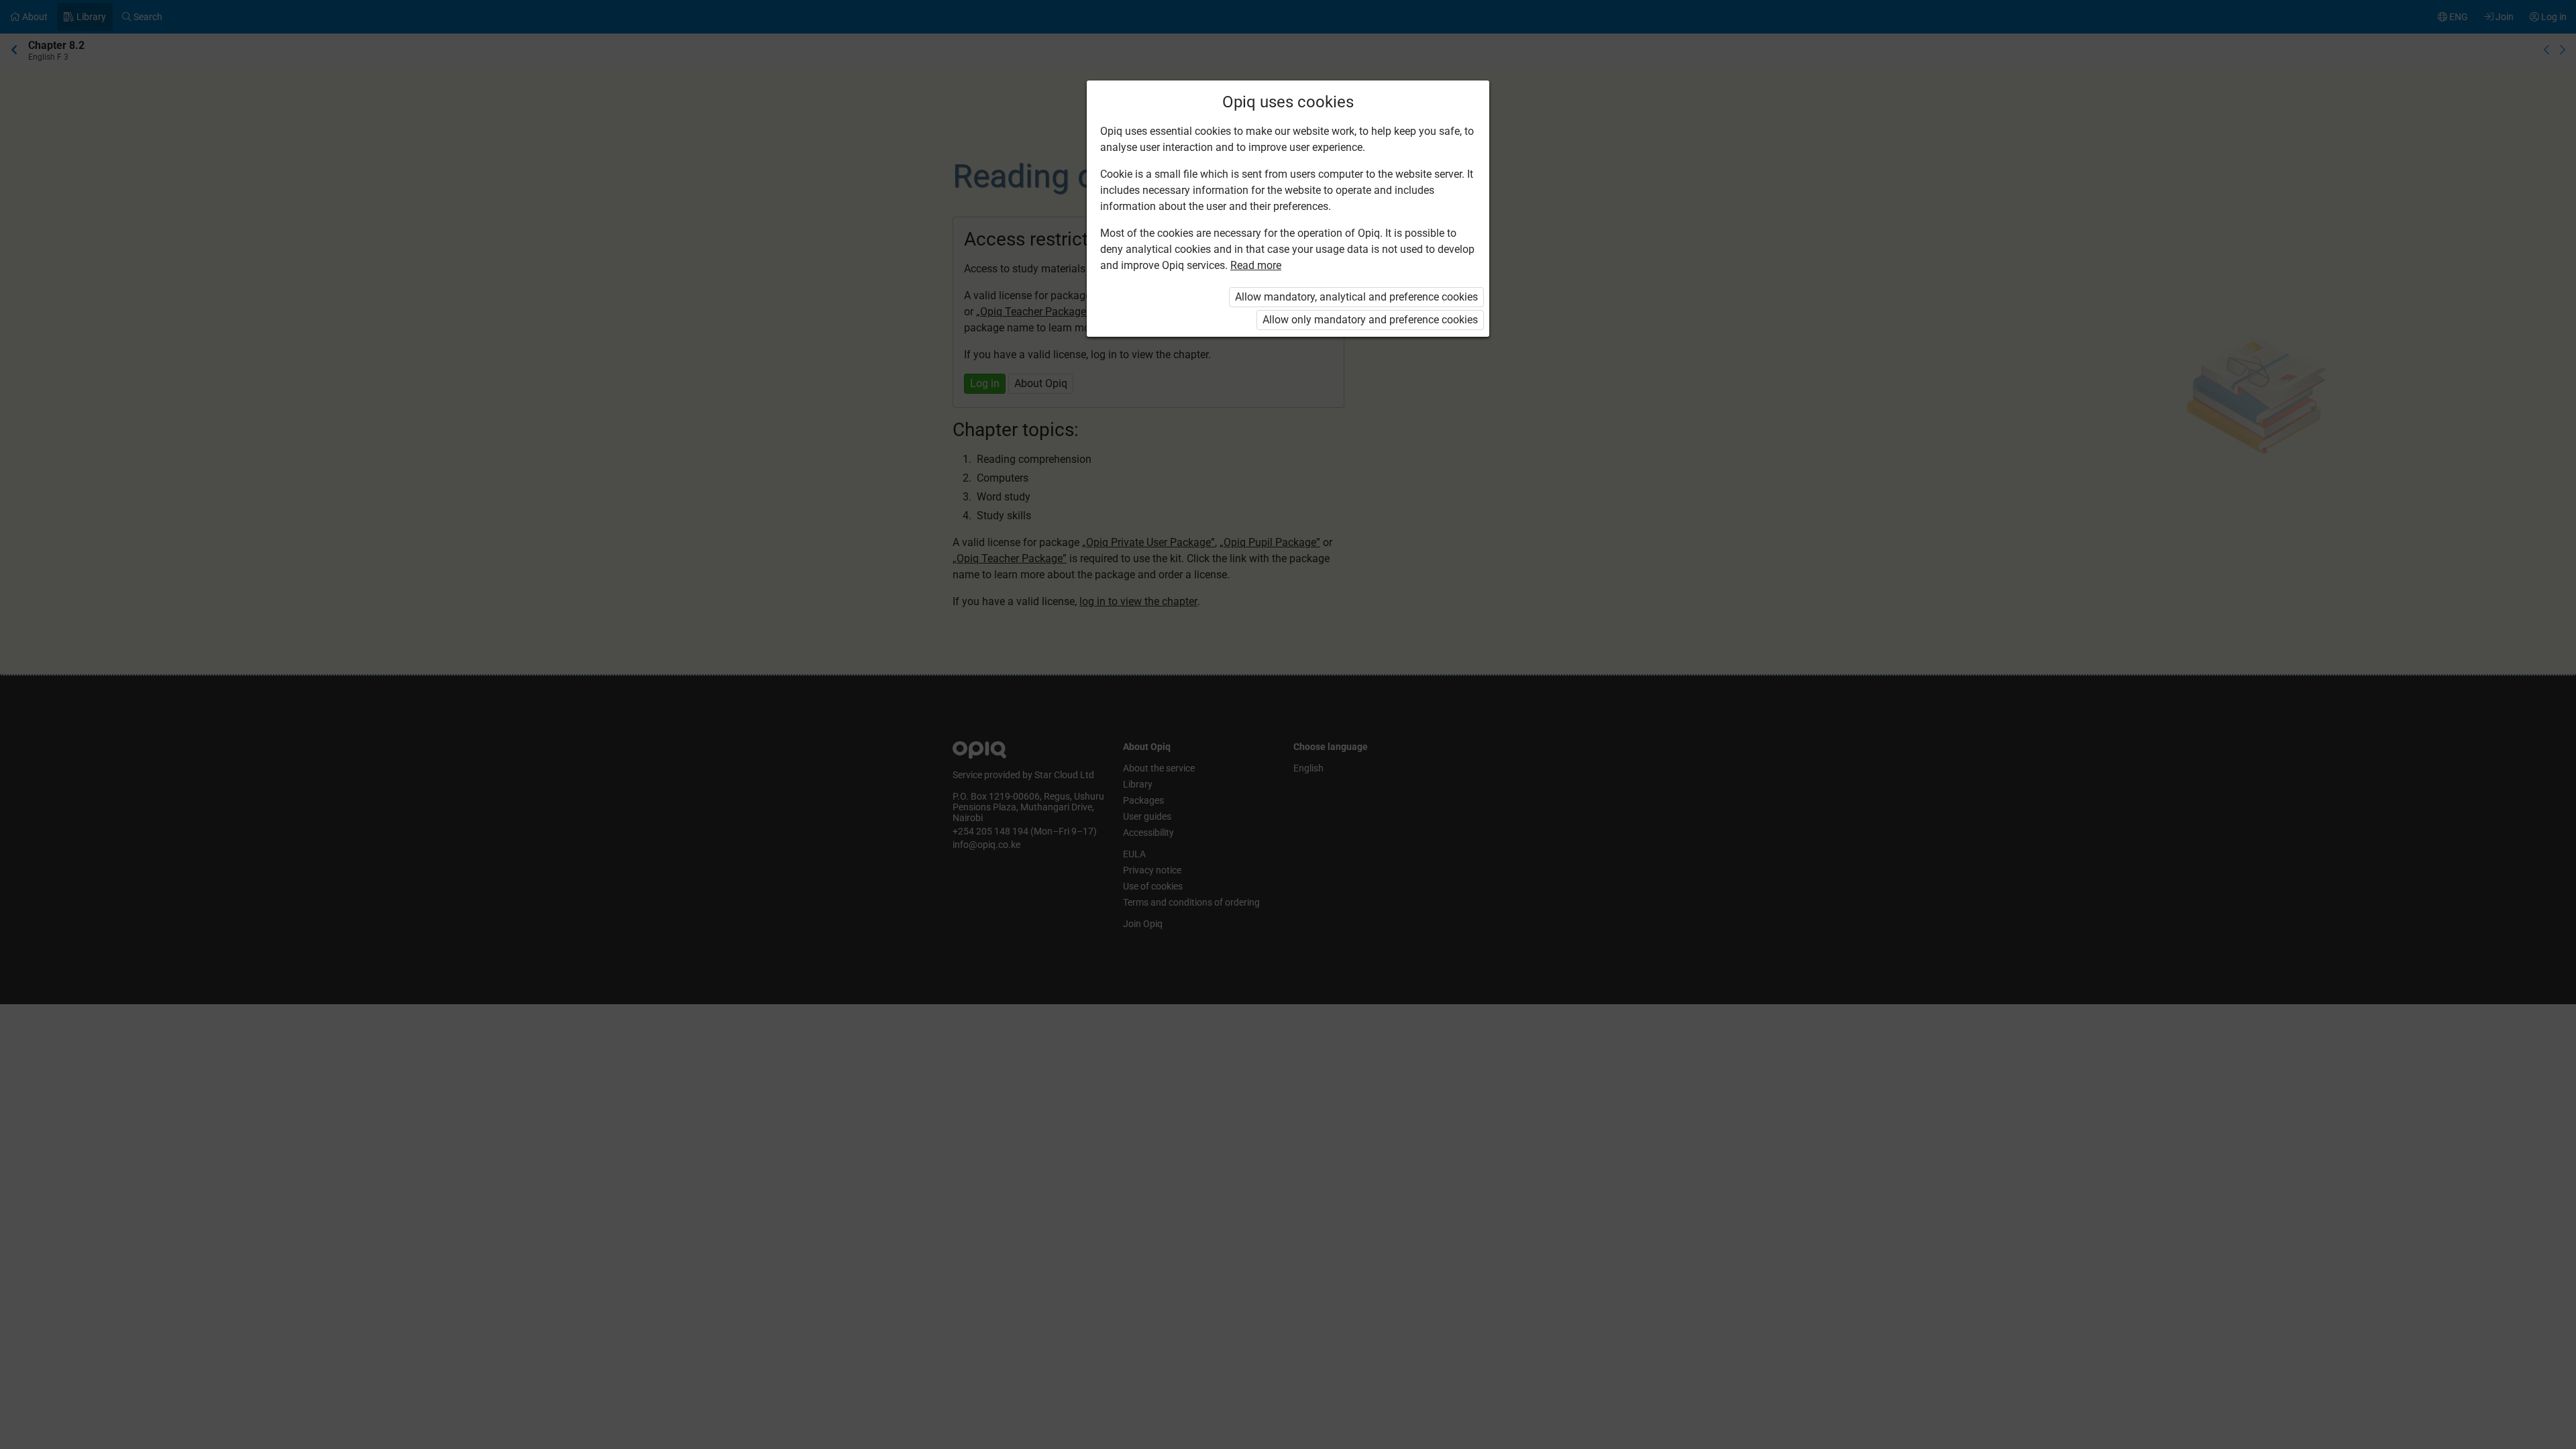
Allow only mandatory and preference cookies (1370, 320)
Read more (1256, 265)
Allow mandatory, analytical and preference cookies (1356, 297)
